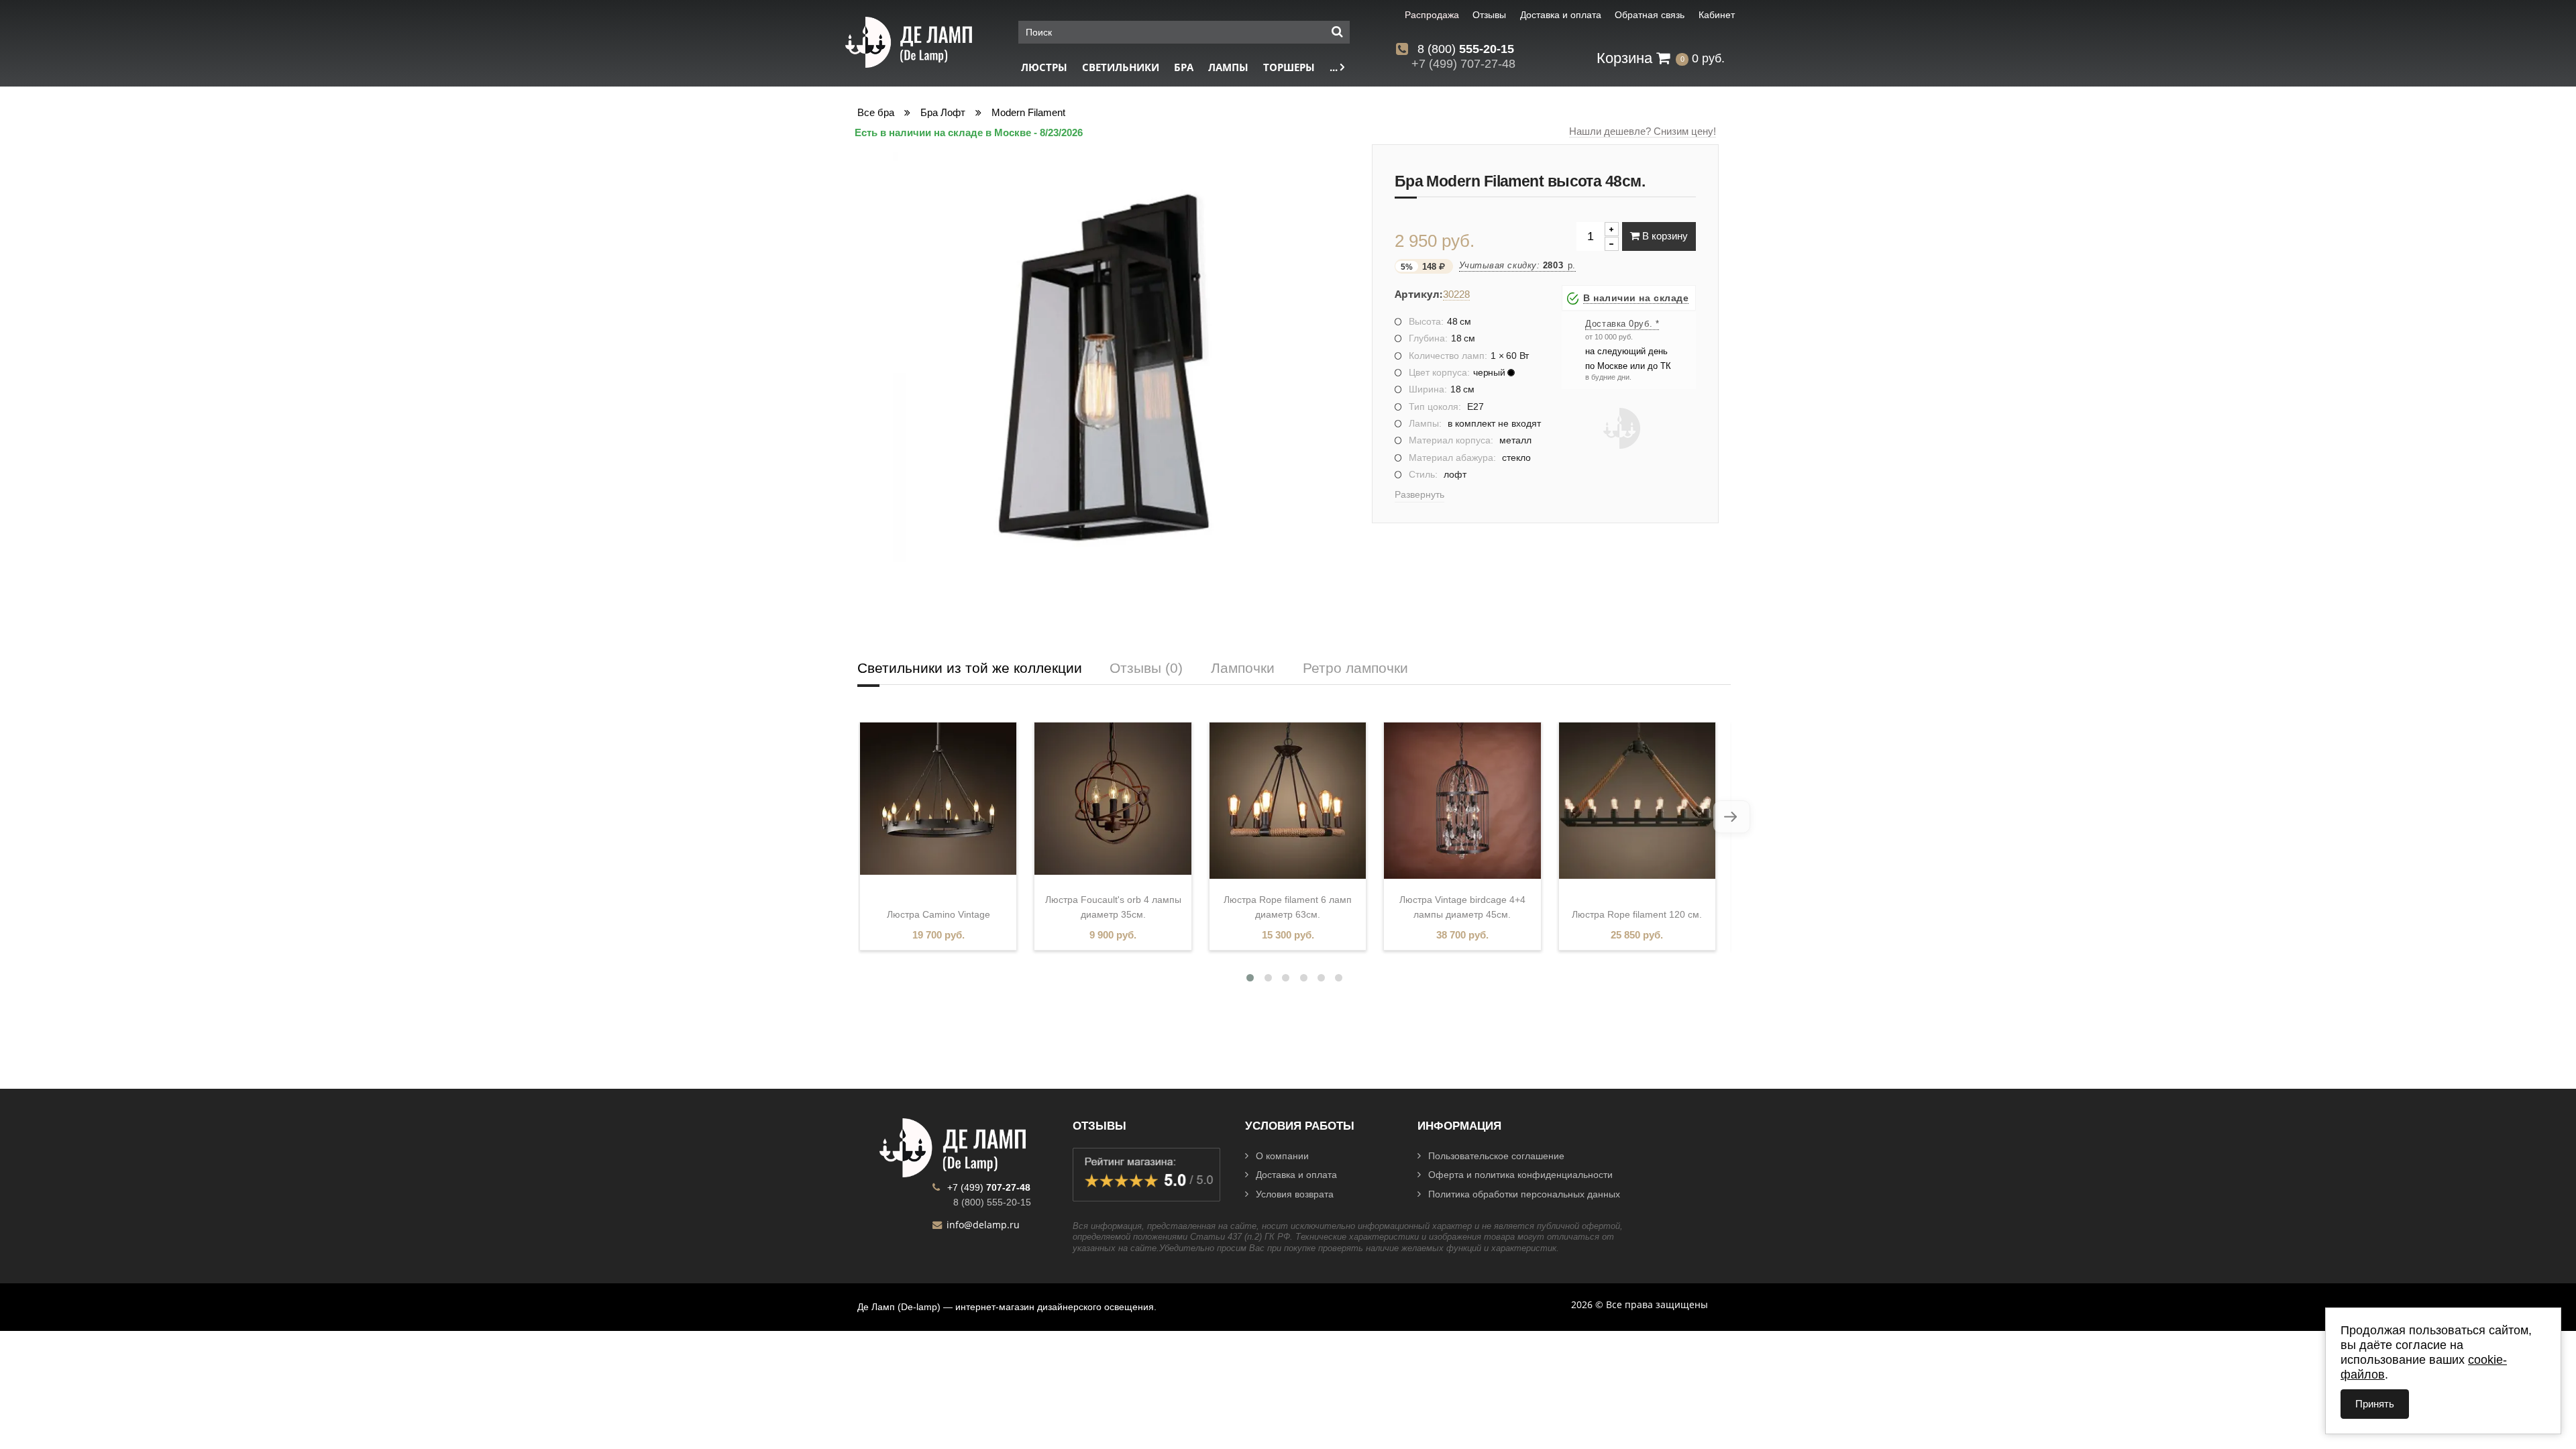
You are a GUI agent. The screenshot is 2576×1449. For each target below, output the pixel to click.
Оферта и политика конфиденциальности (1520, 1175)
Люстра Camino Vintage (938, 914)
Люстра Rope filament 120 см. (1637, 914)
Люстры (1044, 67)
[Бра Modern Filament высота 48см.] (1103, 365)
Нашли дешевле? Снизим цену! (1643, 131)
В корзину (1664, 236)
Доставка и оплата (1296, 1175)
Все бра (876, 112)
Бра (1184, 67)
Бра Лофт (943, 112)
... (1335, 67)
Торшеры (1289, 67)
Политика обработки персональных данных (1524, 1194)
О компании (1282, 1156)
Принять (2375, 1404)
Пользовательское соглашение (1496, 1156)
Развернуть (1419, 494)
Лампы (1228, 67)
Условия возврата (1295, 1194)
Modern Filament (1028, 112)
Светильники (1121, 67)
